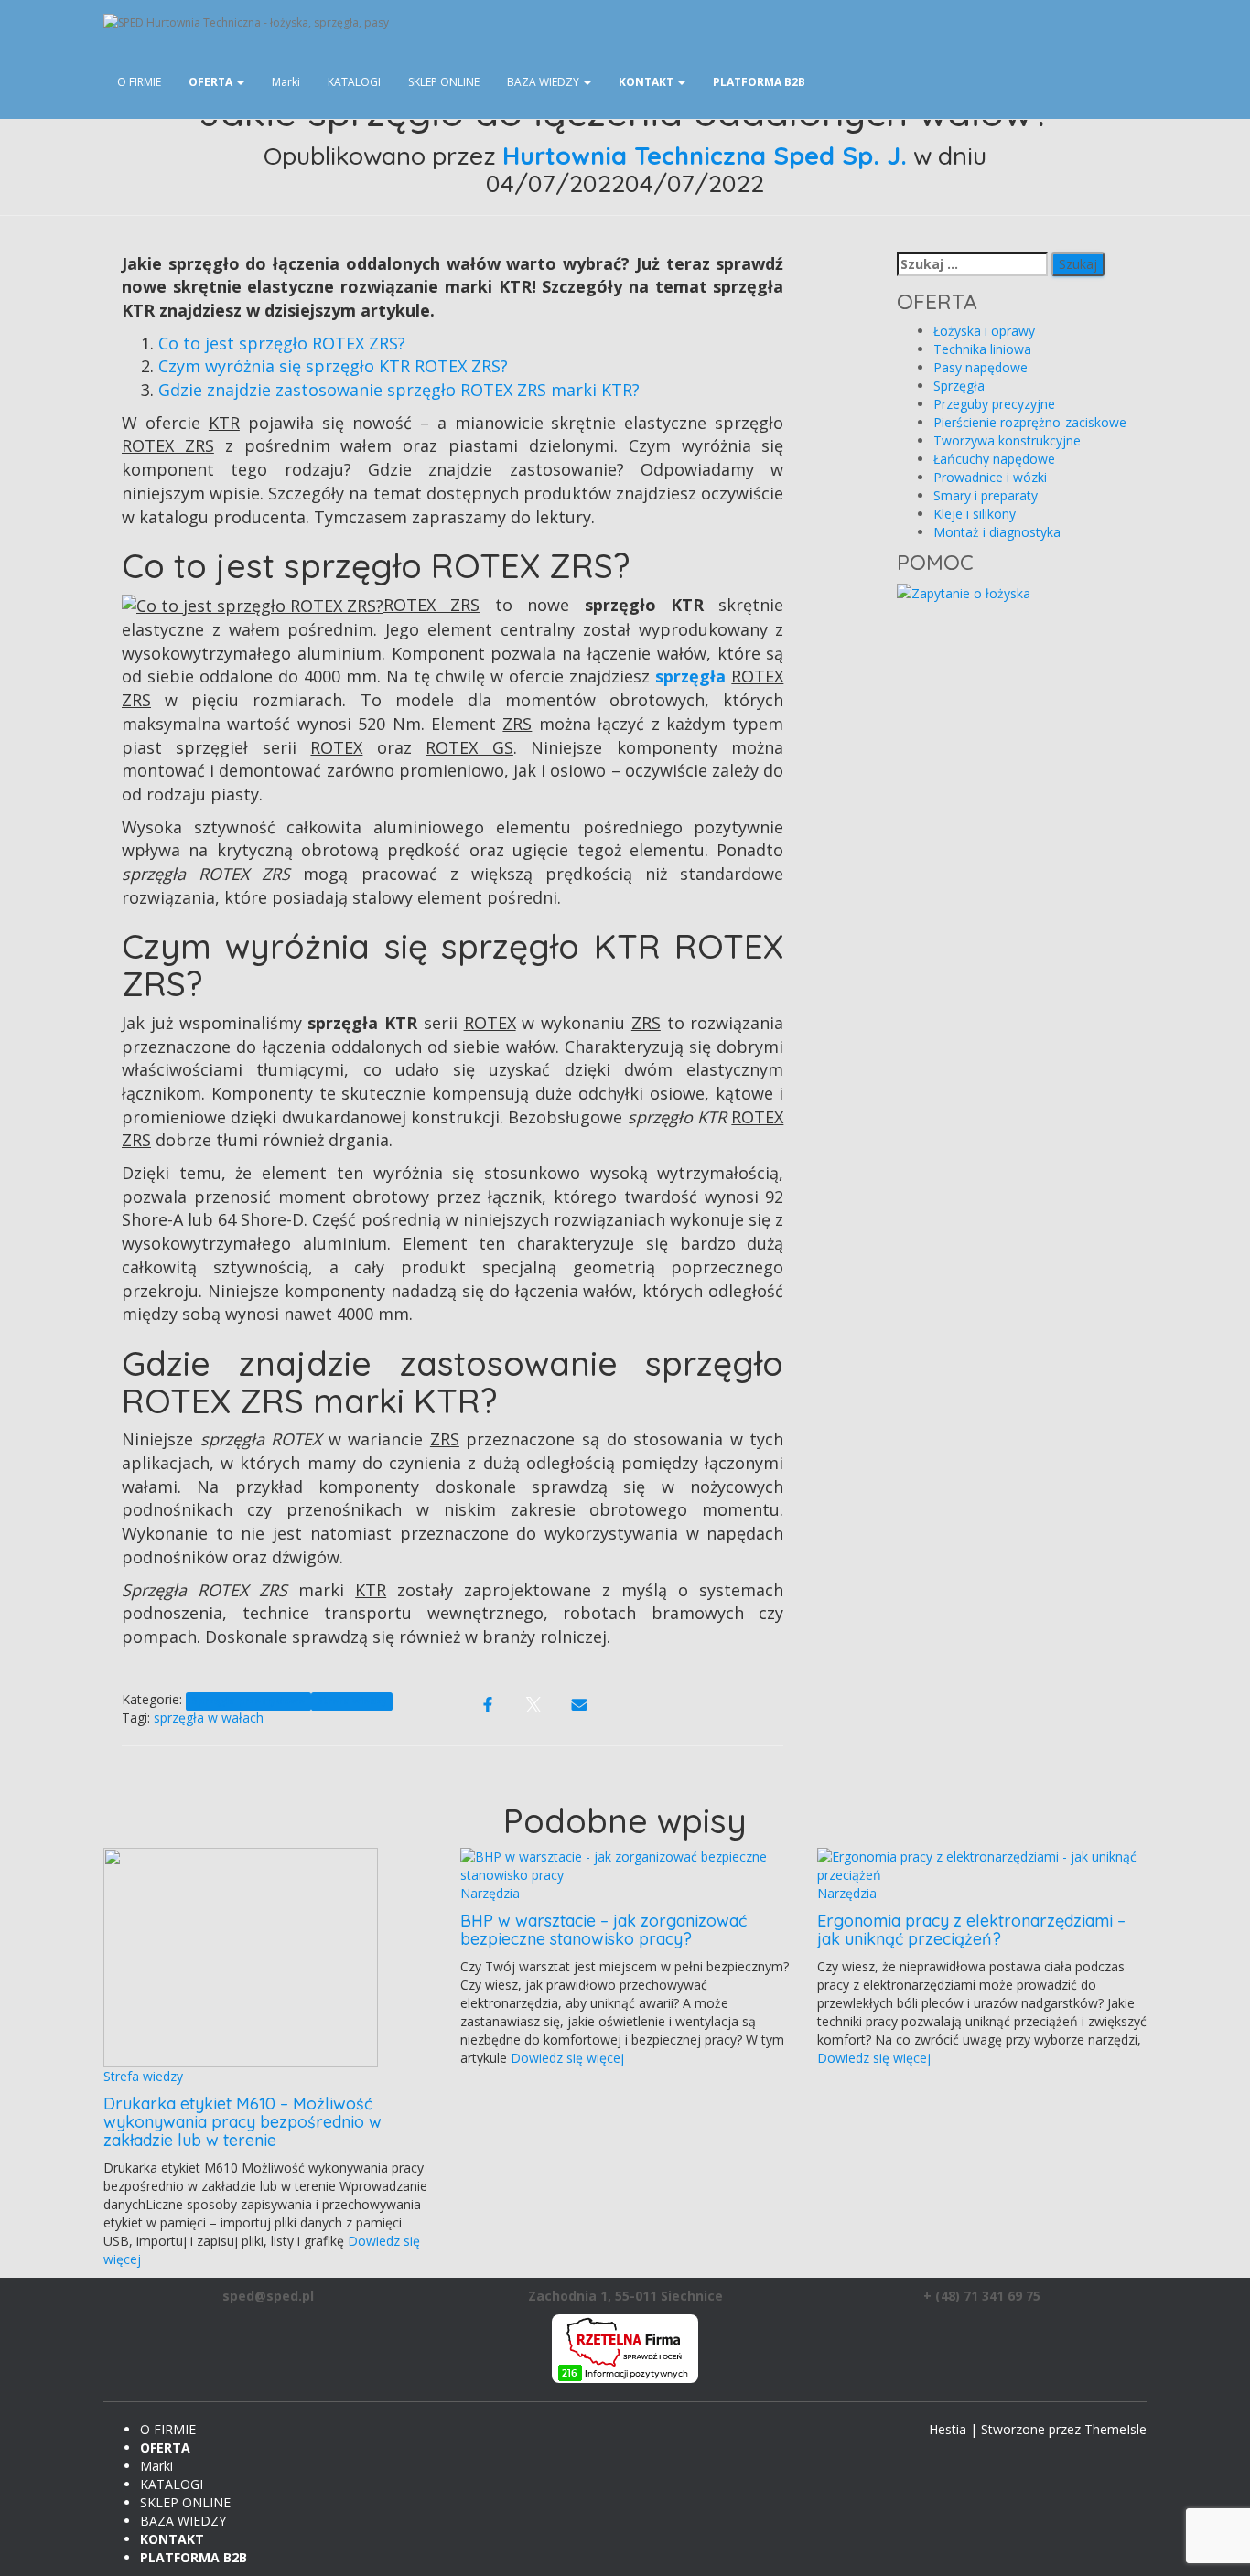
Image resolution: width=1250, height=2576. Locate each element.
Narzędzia (490, 1893)
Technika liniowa (982, 349)
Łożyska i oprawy (984, 331)
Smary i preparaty (986, 495)
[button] (240, 82)
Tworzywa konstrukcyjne (1007, 440)
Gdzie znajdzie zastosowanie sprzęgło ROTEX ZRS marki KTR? (399, 390)
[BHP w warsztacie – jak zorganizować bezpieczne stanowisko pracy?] (625, 1865)
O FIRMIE (139, 82)
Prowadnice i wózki (990, 477)
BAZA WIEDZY (544, 82)
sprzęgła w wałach (209, 1717)
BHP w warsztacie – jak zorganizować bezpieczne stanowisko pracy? (603, 1930)
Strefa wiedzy (352, 1701)
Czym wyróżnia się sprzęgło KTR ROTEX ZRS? (333, 366)
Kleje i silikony (975, 514)
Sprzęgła (959, 386)
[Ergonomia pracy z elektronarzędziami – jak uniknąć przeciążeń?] (982, 1865)
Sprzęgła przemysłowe (248, 1701)
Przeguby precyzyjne (994, 404)
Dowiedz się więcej (566, 2058)
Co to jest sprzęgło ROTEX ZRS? (282, 343)
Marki (286, 82)
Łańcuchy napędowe (994, 459)
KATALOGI (354, 82)
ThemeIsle (1115, 2429)
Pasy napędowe (981, 367)
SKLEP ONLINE (444, 82)
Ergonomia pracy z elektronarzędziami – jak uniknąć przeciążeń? (971, 1930)
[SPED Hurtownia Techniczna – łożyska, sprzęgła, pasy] (560, 23)
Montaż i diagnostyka (997, 532)
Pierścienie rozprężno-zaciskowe (1030, 422)
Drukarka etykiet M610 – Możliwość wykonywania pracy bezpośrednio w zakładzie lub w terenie (242, 2122)
